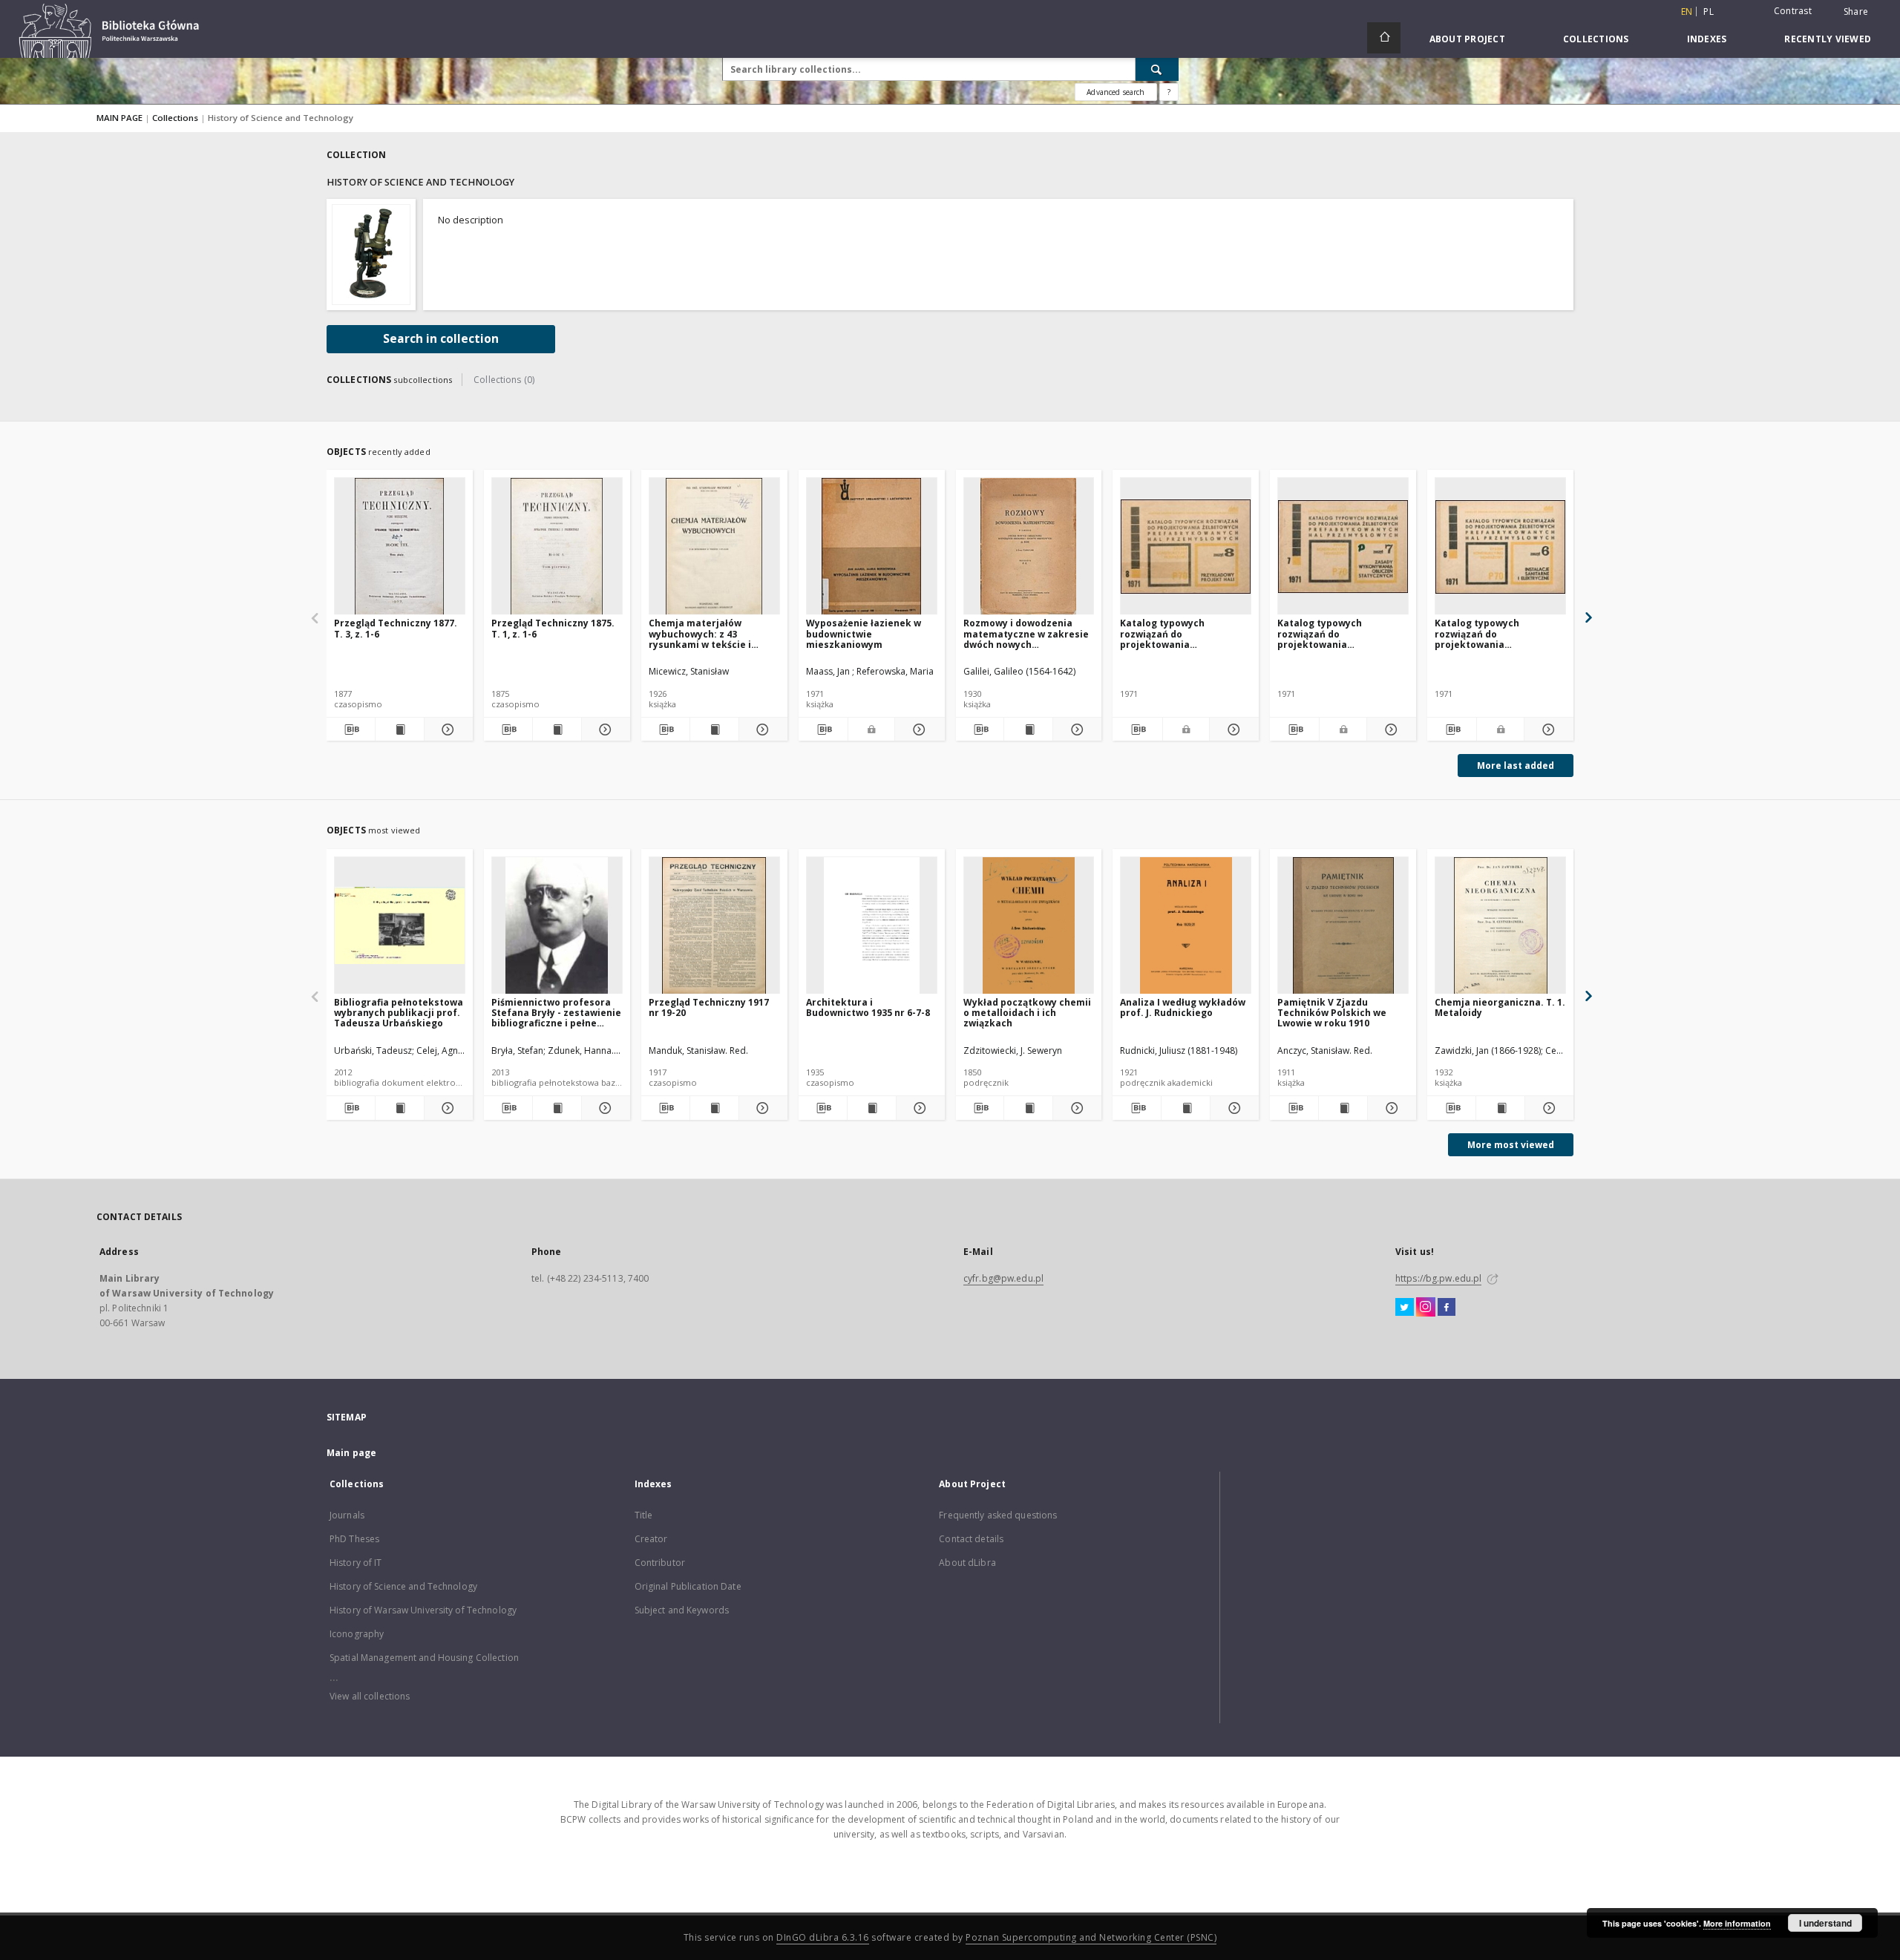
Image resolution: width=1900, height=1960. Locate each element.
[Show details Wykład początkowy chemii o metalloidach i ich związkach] (1075, 1108)
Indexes (1707, 39)
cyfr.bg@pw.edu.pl (1003, 1278)
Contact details (971, 1539)
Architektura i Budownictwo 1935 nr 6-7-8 (868, 1007)
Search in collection (441, 339)
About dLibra (967, 1563)
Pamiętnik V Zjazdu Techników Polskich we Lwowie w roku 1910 (1332, 1013)
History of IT (356, 1563)
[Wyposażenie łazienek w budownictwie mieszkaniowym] (872, 547)
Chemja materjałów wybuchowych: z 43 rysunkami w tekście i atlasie (700, 633)
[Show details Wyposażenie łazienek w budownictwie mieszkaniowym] (917, 730)
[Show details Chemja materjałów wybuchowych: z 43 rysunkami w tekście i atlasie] (761, 730)
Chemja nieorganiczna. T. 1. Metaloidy (1500, 1007)
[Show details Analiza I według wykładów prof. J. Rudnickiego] (1232, 1108)
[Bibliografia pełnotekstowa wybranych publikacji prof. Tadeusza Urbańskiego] (400, 926)
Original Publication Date (688, 1586)
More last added (1516, 766)
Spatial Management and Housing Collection (424, 1658)
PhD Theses (354, 1539)
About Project (1467, 39)
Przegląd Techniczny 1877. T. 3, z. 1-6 (396, 628)
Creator (651, 1539)
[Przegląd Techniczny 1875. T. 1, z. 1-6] (557, 547)
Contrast (1793, 11)
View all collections (370, 1696)
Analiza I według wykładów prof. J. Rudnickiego (1183, 1007)
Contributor (660, 1563)
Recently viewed (1828, 39)
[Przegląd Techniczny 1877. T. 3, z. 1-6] (400, 547)
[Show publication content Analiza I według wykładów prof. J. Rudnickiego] (1186, 1108)
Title (644, 1515)
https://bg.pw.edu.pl (1438, 1278)
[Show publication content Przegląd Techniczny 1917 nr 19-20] (714, 1108)
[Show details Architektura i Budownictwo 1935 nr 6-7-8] (918, 1108)
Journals (347, 1515)
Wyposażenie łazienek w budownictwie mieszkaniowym (864, 633)
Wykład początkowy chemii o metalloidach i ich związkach (1027, 1013)
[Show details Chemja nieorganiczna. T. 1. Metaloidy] (1547, 1108)
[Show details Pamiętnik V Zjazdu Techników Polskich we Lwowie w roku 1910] (1390, 1108)
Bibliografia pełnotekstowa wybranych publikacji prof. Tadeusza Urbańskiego (399, 1013)
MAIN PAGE (119, 118)
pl (1709, 12)
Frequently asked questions (998, 1515)
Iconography (357, 1634)
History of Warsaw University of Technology (423, 1610)
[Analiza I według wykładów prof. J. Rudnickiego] (1186, 926)
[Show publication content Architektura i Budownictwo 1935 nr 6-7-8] (872, 1108)
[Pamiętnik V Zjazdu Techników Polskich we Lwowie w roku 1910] (1343, 926)
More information (1737, 1923)
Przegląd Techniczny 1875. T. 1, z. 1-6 (553, 628)
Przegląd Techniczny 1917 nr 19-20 (709, 1007)
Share (1856, 12)
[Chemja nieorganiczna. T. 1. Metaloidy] (1500, 926)
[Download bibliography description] (351, 730)
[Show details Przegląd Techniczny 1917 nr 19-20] (761, 1108)
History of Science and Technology (403, 1586)
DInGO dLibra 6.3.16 (823, 1937)
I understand (1825, 1923)
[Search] (1157, 69)
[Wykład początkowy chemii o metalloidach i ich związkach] (1029, 926)
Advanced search (1116, 92)
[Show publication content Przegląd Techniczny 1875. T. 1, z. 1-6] (557, 730)
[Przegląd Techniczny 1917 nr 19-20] (714, 926)
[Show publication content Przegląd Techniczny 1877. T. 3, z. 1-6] (400, 730)
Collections (1596, 39)
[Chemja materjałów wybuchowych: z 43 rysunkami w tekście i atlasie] (714, 547)
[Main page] (1384, 38)
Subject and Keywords (682, 1610)
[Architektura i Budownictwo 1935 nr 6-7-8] (872, 926)
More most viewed (1511, 1145)
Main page (351, 1453)
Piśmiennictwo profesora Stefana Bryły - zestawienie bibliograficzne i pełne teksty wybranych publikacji (556, 1013)
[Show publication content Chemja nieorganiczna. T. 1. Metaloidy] (1500, 1108)
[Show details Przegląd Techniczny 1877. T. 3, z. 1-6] (446, 730)
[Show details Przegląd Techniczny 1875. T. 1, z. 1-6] (604, 730)
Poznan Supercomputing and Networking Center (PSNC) (1091, 1937)
